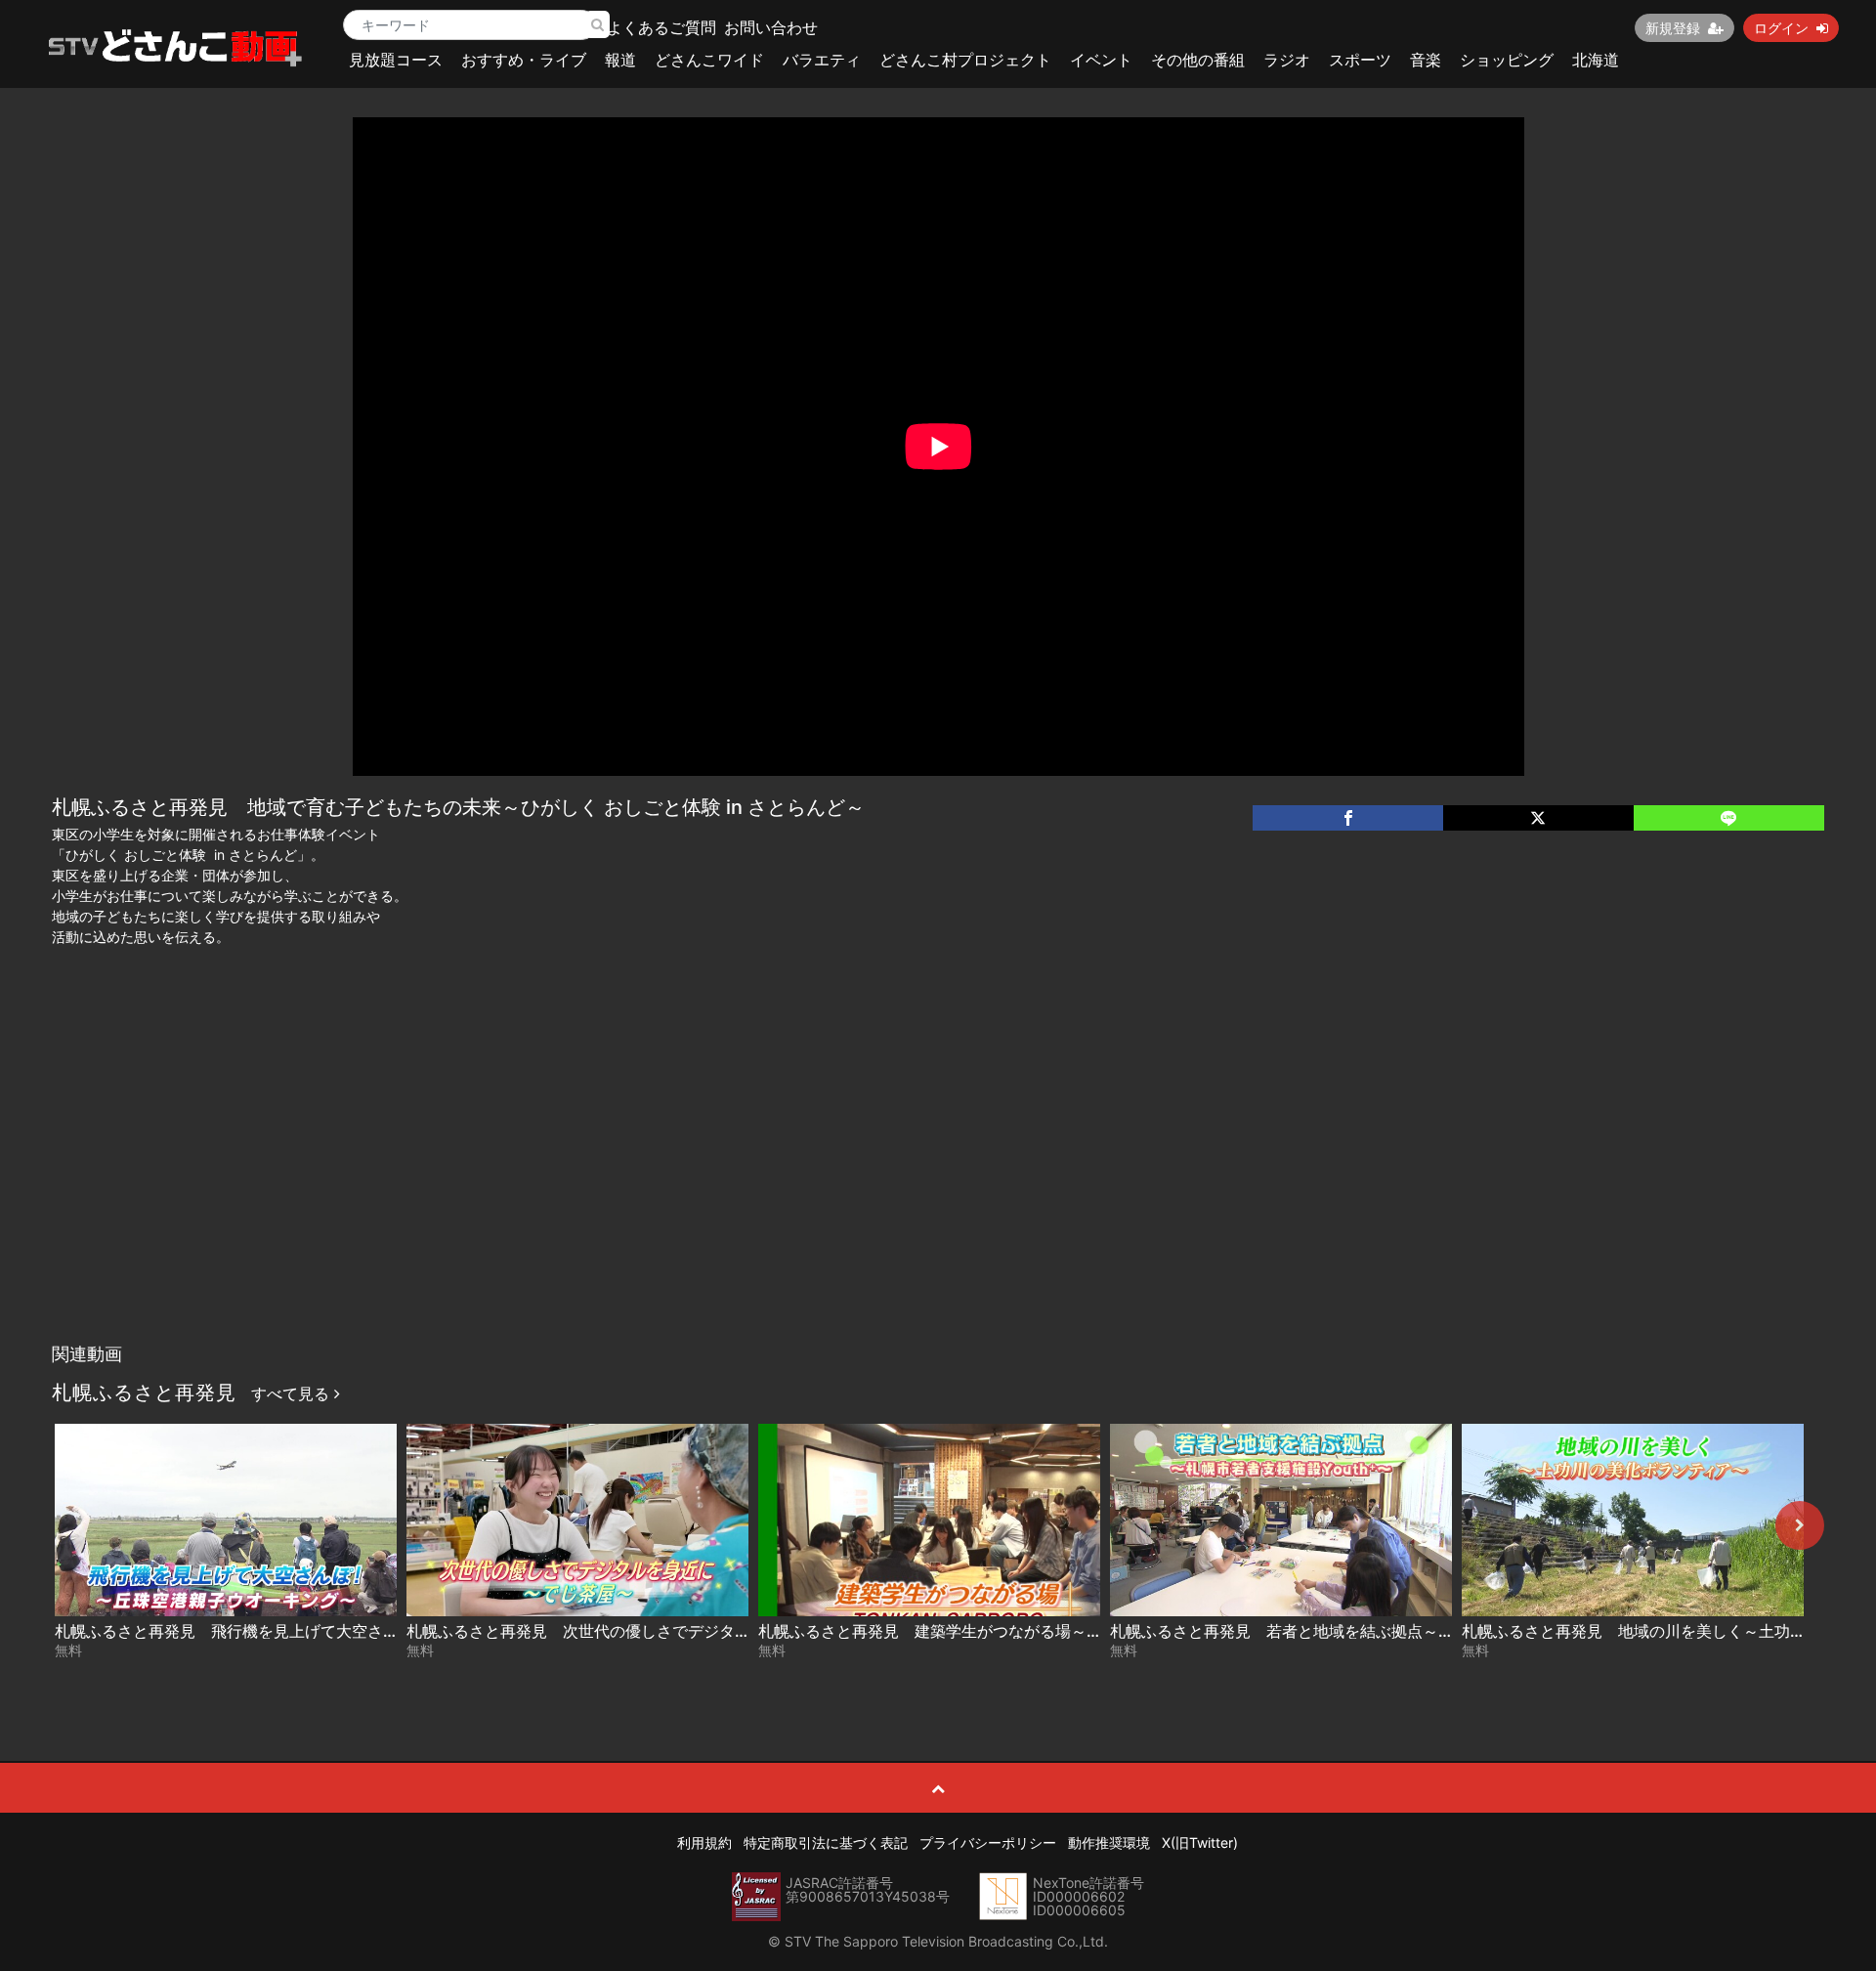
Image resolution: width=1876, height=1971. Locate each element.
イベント (1101, 60)
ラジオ (1287, 60)
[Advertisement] (938, 1187)
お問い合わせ (771, 27)
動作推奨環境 (1109, 1842)
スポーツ (1360, 60)
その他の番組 (1198, 60)
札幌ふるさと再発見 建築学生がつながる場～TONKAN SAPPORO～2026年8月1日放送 (1069, 1631)
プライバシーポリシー (988, 1842)
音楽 (1426, 60)
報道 (620, 60)
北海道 (1596, 60)
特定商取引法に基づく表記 (826, 1842)
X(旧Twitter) (1200, 1842)
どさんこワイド (709, 60)
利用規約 (704, 1842)
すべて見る (293, 1393)
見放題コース (396, 60)
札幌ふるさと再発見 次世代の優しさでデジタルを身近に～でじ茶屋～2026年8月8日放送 (725, 1631)
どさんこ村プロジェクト (965, 60)
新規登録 (1673, 28)
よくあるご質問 (661, 27)
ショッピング (1507, 60)
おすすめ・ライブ (524, 60)
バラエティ (822, 60)
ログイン (1781, 28)
